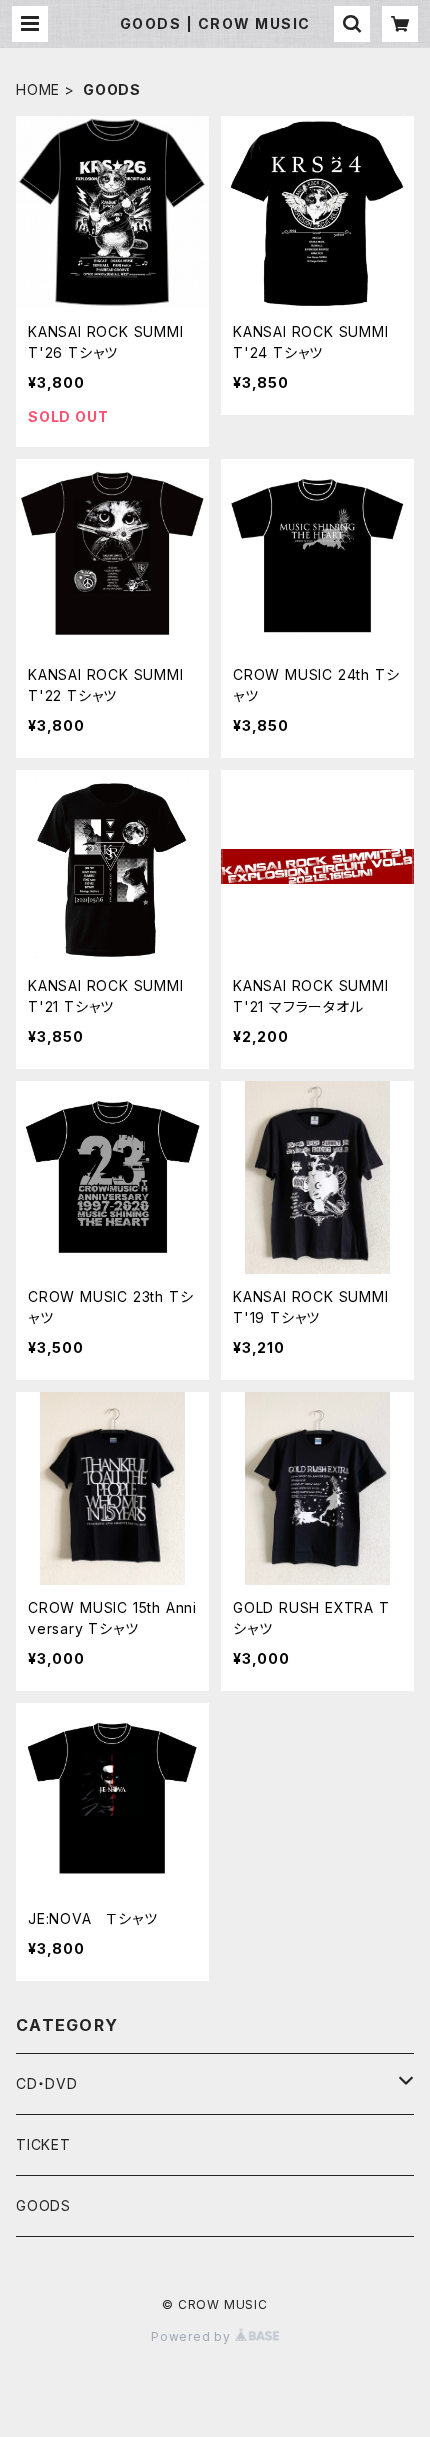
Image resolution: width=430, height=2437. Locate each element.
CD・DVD (47, 2083)
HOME (38, 89)
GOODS (43, 2205)
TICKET (43, 2144)
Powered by (193, 2336)
